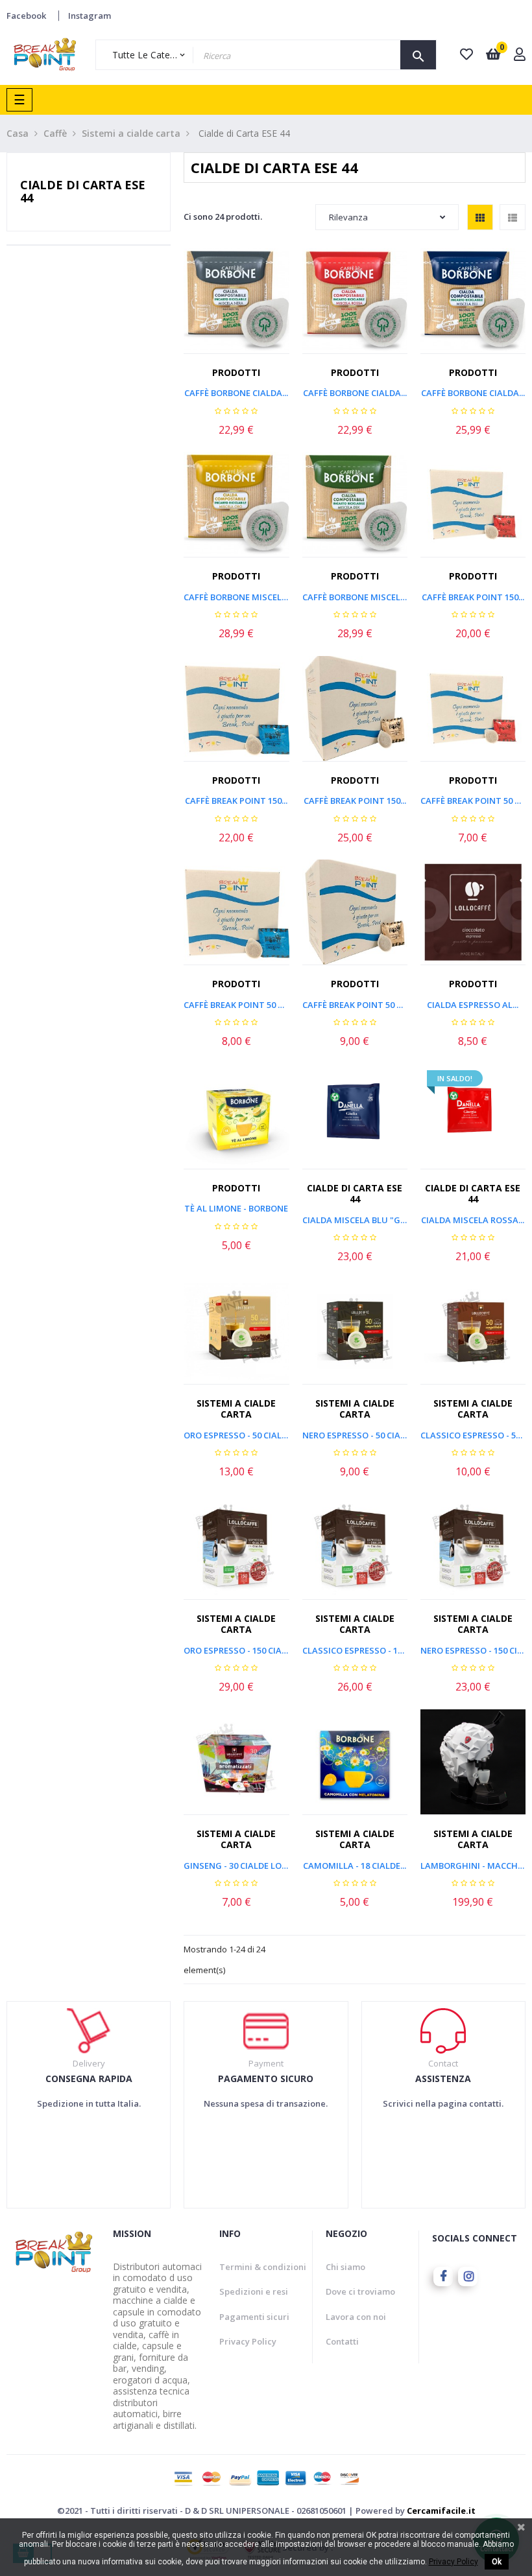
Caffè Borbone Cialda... (236, 393)
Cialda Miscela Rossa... (473, 1220)
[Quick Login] (520, 55)
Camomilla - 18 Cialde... (355, 1866)
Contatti (342, 2341)
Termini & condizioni (263, 2267)
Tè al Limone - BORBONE (236, 1208)
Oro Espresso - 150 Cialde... (236, 1650)
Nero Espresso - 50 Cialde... (355, 1435)
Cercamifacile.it (441, 2511)
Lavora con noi (356, 2317)
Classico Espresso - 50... (473, 1435)
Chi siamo (345, 2267)
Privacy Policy (248, 2341)
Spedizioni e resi (254, 2291)
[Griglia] (480, 217)
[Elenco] (513, 217)
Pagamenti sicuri (254, 2317)
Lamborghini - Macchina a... (473, 1866)
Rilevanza (348, 217)
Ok (497, 2562)
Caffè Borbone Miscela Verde (355, 597)
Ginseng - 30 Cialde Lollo (236, 1866)
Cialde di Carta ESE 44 (83, 191)
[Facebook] (443, 2277)
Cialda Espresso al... (473, 1005)
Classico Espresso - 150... (355, 1650)
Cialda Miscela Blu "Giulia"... (355, 1220)
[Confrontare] (282, 308)
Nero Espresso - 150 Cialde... (473, 1650)
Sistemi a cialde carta (236, 1409)
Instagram (90, 16)
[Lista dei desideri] (254, 308)
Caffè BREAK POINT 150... (473, 597)
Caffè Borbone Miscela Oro (236, 597)
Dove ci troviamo (360, 2291)
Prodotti (236, 372)
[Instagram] (468, 2277)
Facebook (26, 16)
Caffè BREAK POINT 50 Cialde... (473, 801)
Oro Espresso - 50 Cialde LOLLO (236, 1435)
